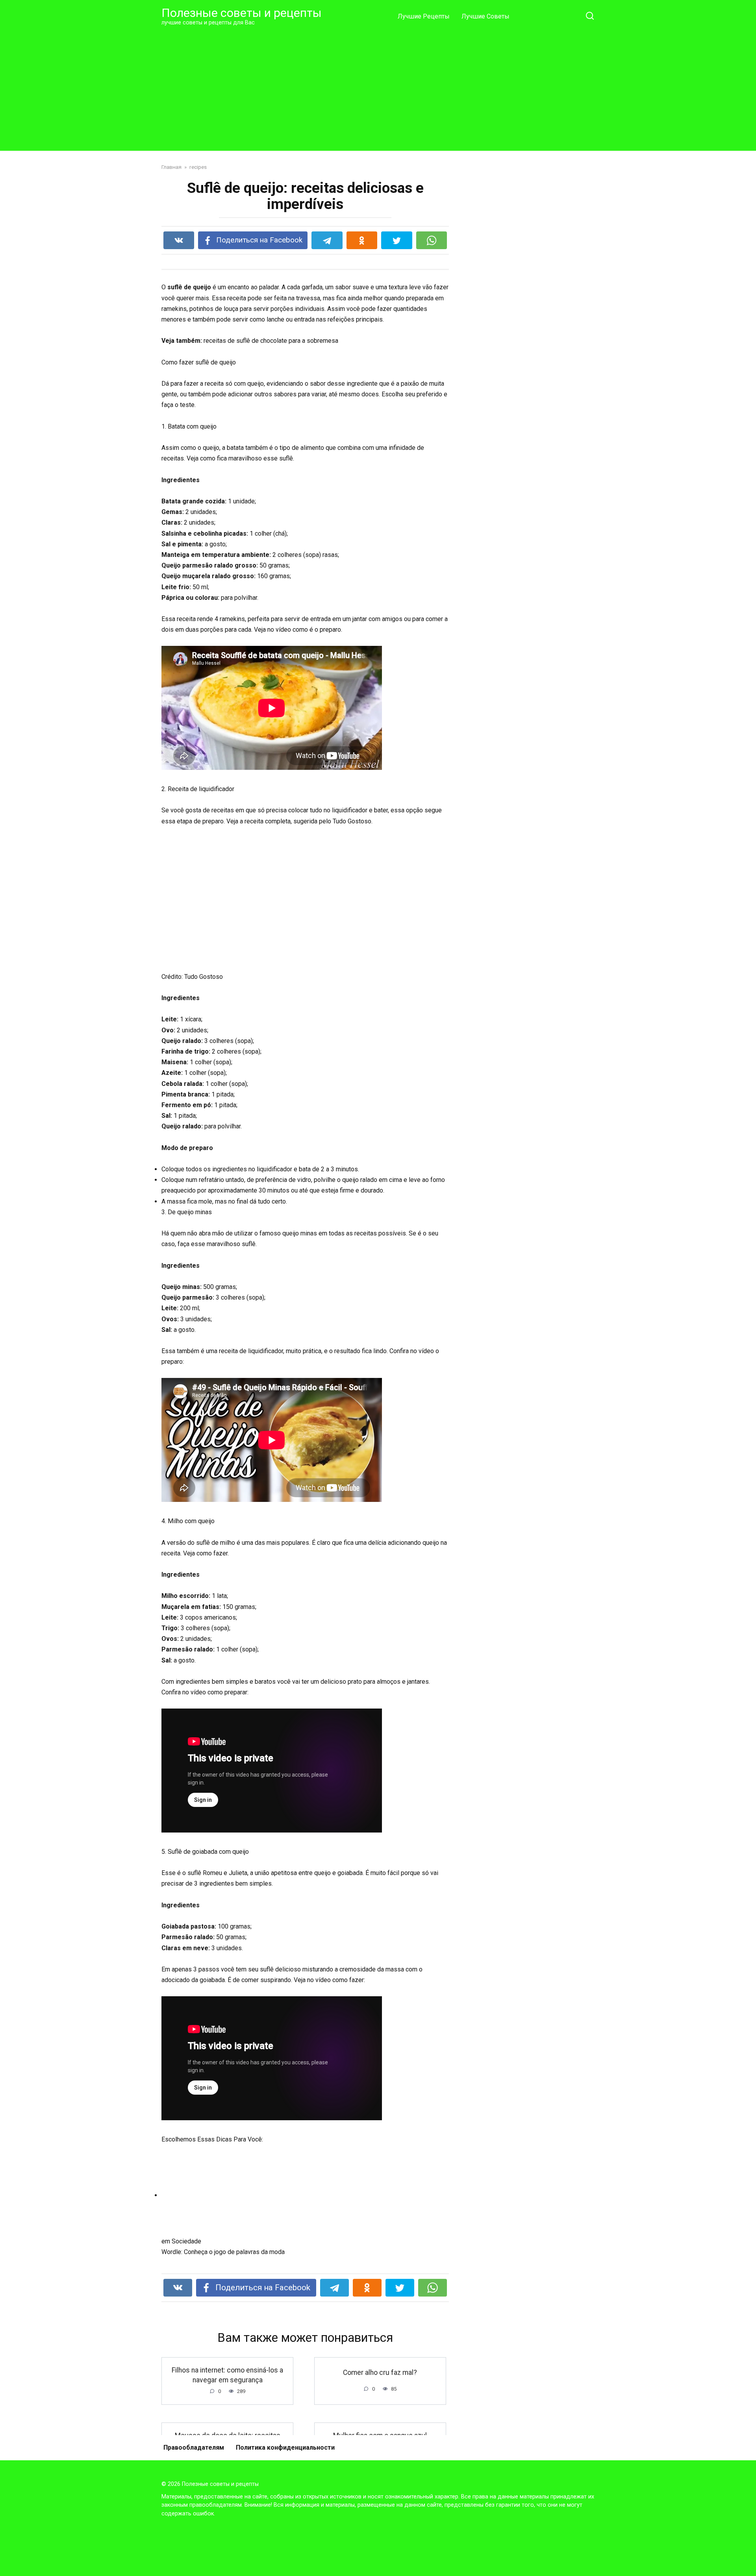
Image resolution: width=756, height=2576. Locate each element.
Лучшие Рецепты (424, 16)
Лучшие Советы (485, 16)
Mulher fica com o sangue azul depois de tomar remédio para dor (380, 2440)
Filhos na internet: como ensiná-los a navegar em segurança (227, 2375)
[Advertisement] (378, 88)
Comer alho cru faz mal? (380, 2373)
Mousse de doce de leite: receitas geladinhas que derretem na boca (228, 2440)
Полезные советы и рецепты (242, 13)
